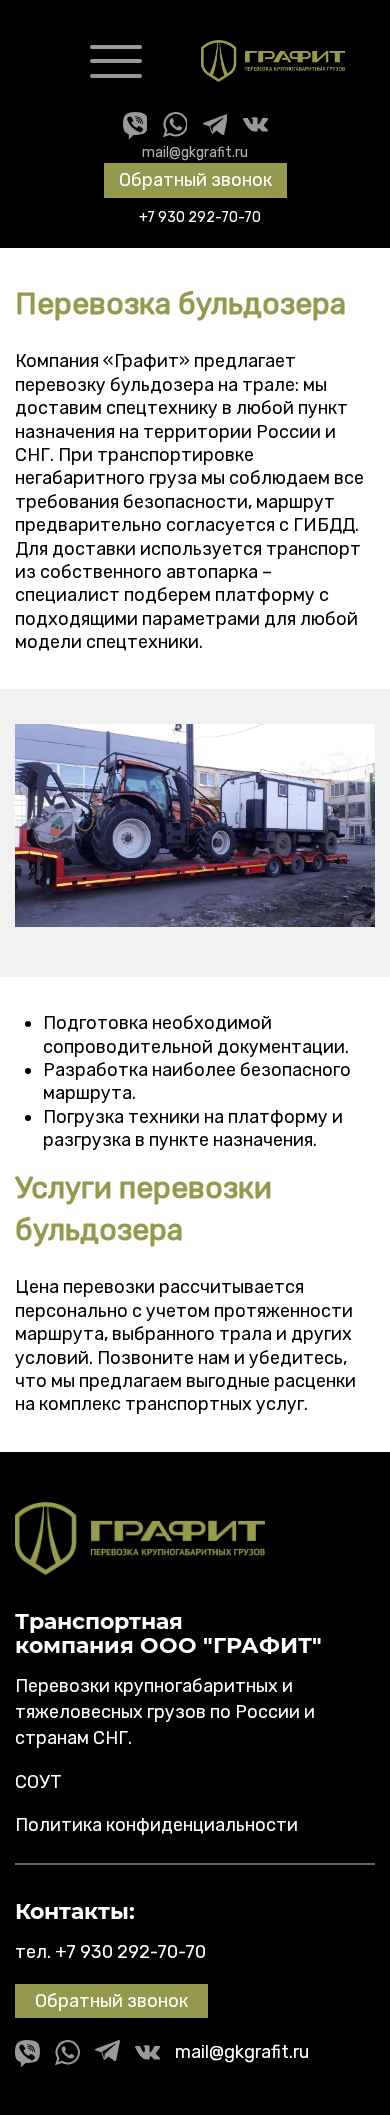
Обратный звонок (195, 180)
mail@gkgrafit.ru (195, 152)
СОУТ (38, 1782)
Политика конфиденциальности (156, 1825)
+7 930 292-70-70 (130, 1952)
